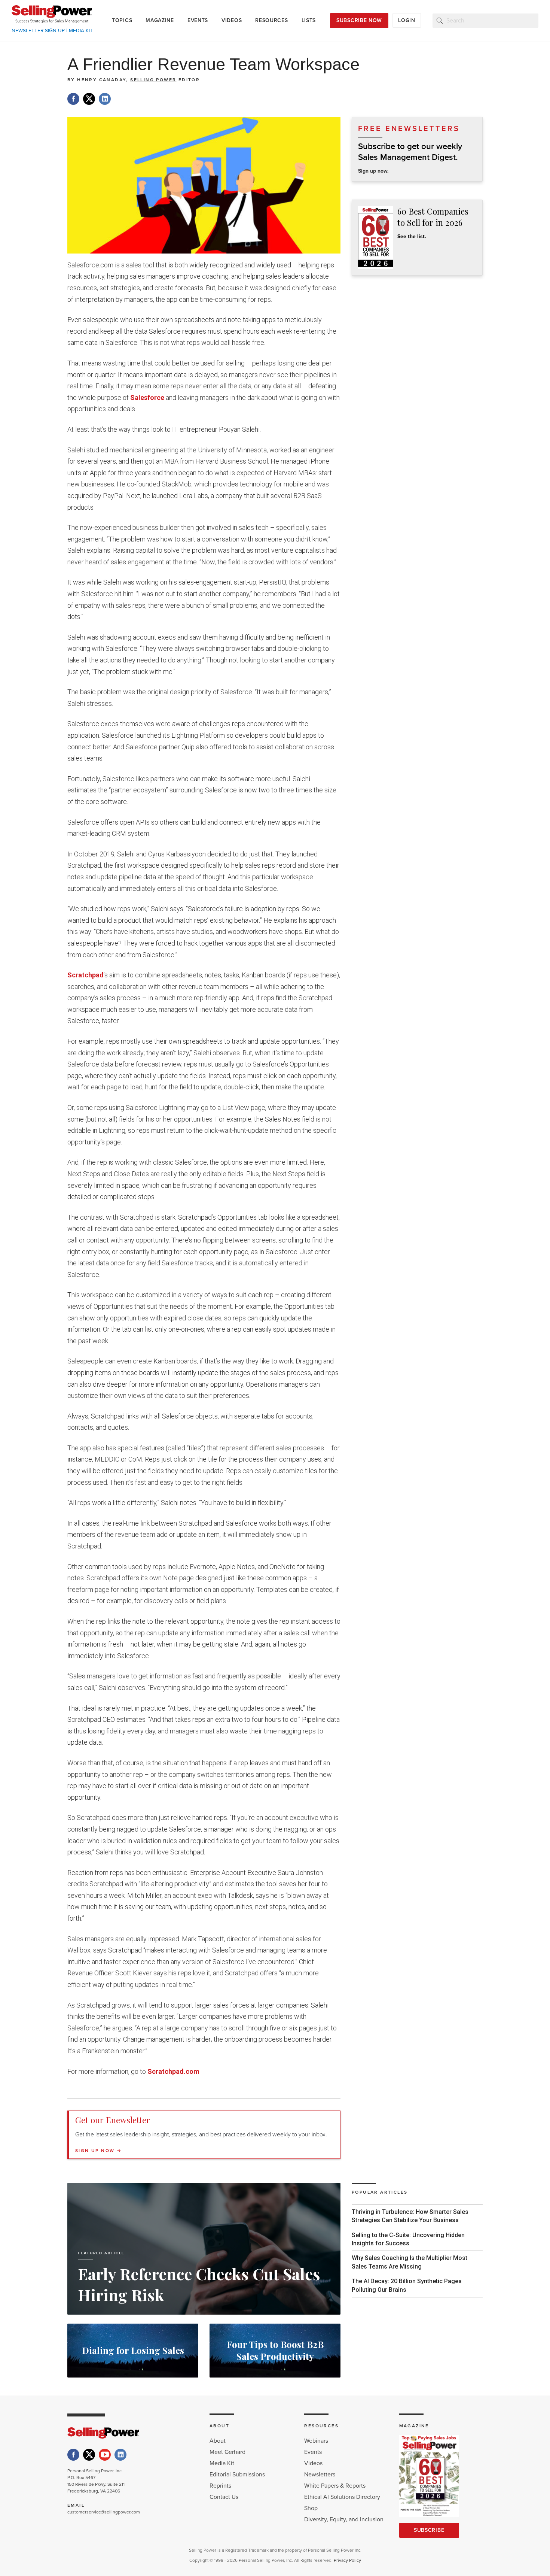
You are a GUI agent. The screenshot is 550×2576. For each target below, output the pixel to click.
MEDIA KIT (81, 31)
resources (271, 20)
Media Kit (222, 2463)
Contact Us (224, 2497)
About (218, 2441)
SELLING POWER (153, 80)
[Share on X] (89, 99)
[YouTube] (105, 2455)
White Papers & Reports (335, 2486)
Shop (311, 2508)
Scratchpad (85, 975)
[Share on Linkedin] (105, 99)
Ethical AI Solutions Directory (342, 2497)
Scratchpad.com (173, 2071)
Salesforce (148, 398)
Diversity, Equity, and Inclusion (344, 2519)
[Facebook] (73, 2455)
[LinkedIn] (120, 2455)
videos (232, 20)
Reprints (220, 2486)
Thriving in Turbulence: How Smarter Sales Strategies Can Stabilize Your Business (410, 2216)
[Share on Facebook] (73, 99)
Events (313, 2452)
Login (407, 20)
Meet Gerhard (227, 2452)
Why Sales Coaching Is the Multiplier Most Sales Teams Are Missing (410, 2262)
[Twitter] (89, 2455)
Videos (313, 2463)
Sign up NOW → (98, 2151)
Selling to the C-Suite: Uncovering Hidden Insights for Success (408, 2239)
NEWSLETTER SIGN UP (38, 31)
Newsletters (320, 2475)
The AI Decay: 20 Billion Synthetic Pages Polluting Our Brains (407, 2285)
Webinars (316, 2441)
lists (309, 20)
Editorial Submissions (237, 2475)
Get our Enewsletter (113, 2120)
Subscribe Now (359, 20)
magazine (160, 20)
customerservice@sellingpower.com (104, 2512)
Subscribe (429, 2530)
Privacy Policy (347, 2560)
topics (122, 20)
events (198, 20)
